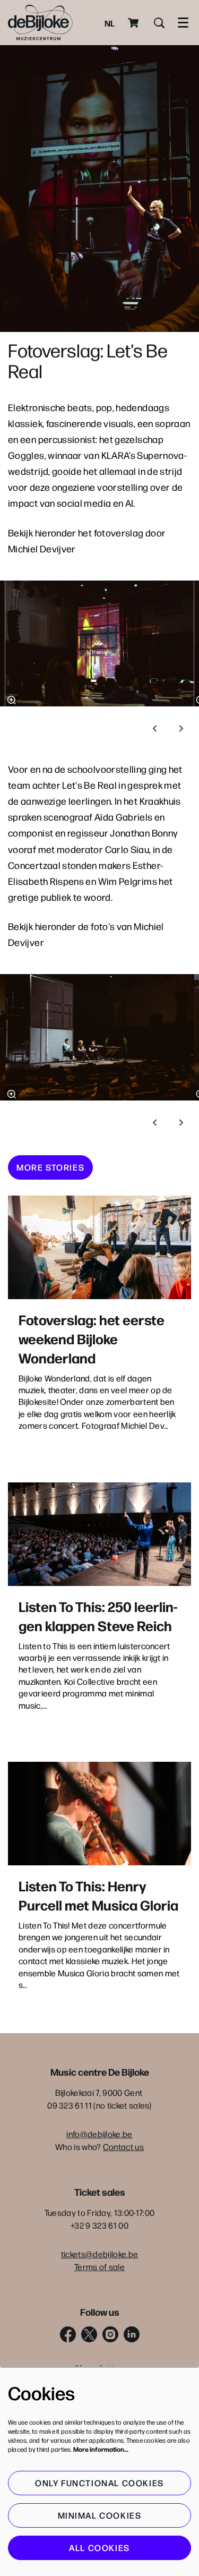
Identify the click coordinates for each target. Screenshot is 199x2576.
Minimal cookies (100, 2515)
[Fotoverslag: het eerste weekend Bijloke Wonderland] (99, 1247)
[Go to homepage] (40, 23)
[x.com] (89, 2334)
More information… (101, 2449)
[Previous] (155, 728)
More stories (50, 1167)
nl (110, 23)
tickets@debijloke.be (99, 2254)
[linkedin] (132, 2334)
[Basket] (134, 23)
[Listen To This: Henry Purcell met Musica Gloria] (99, 1814)
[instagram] (110, 2334)
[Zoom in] (12, 700)
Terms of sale (99, 2267)
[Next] (181, 728)
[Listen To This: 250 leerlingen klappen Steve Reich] (99, 1534)
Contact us (123, 2147)
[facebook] (68, 2334)
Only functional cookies (99, 2483)
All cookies (99, 2548)
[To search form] (159, 23)
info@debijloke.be (99, 2134)
